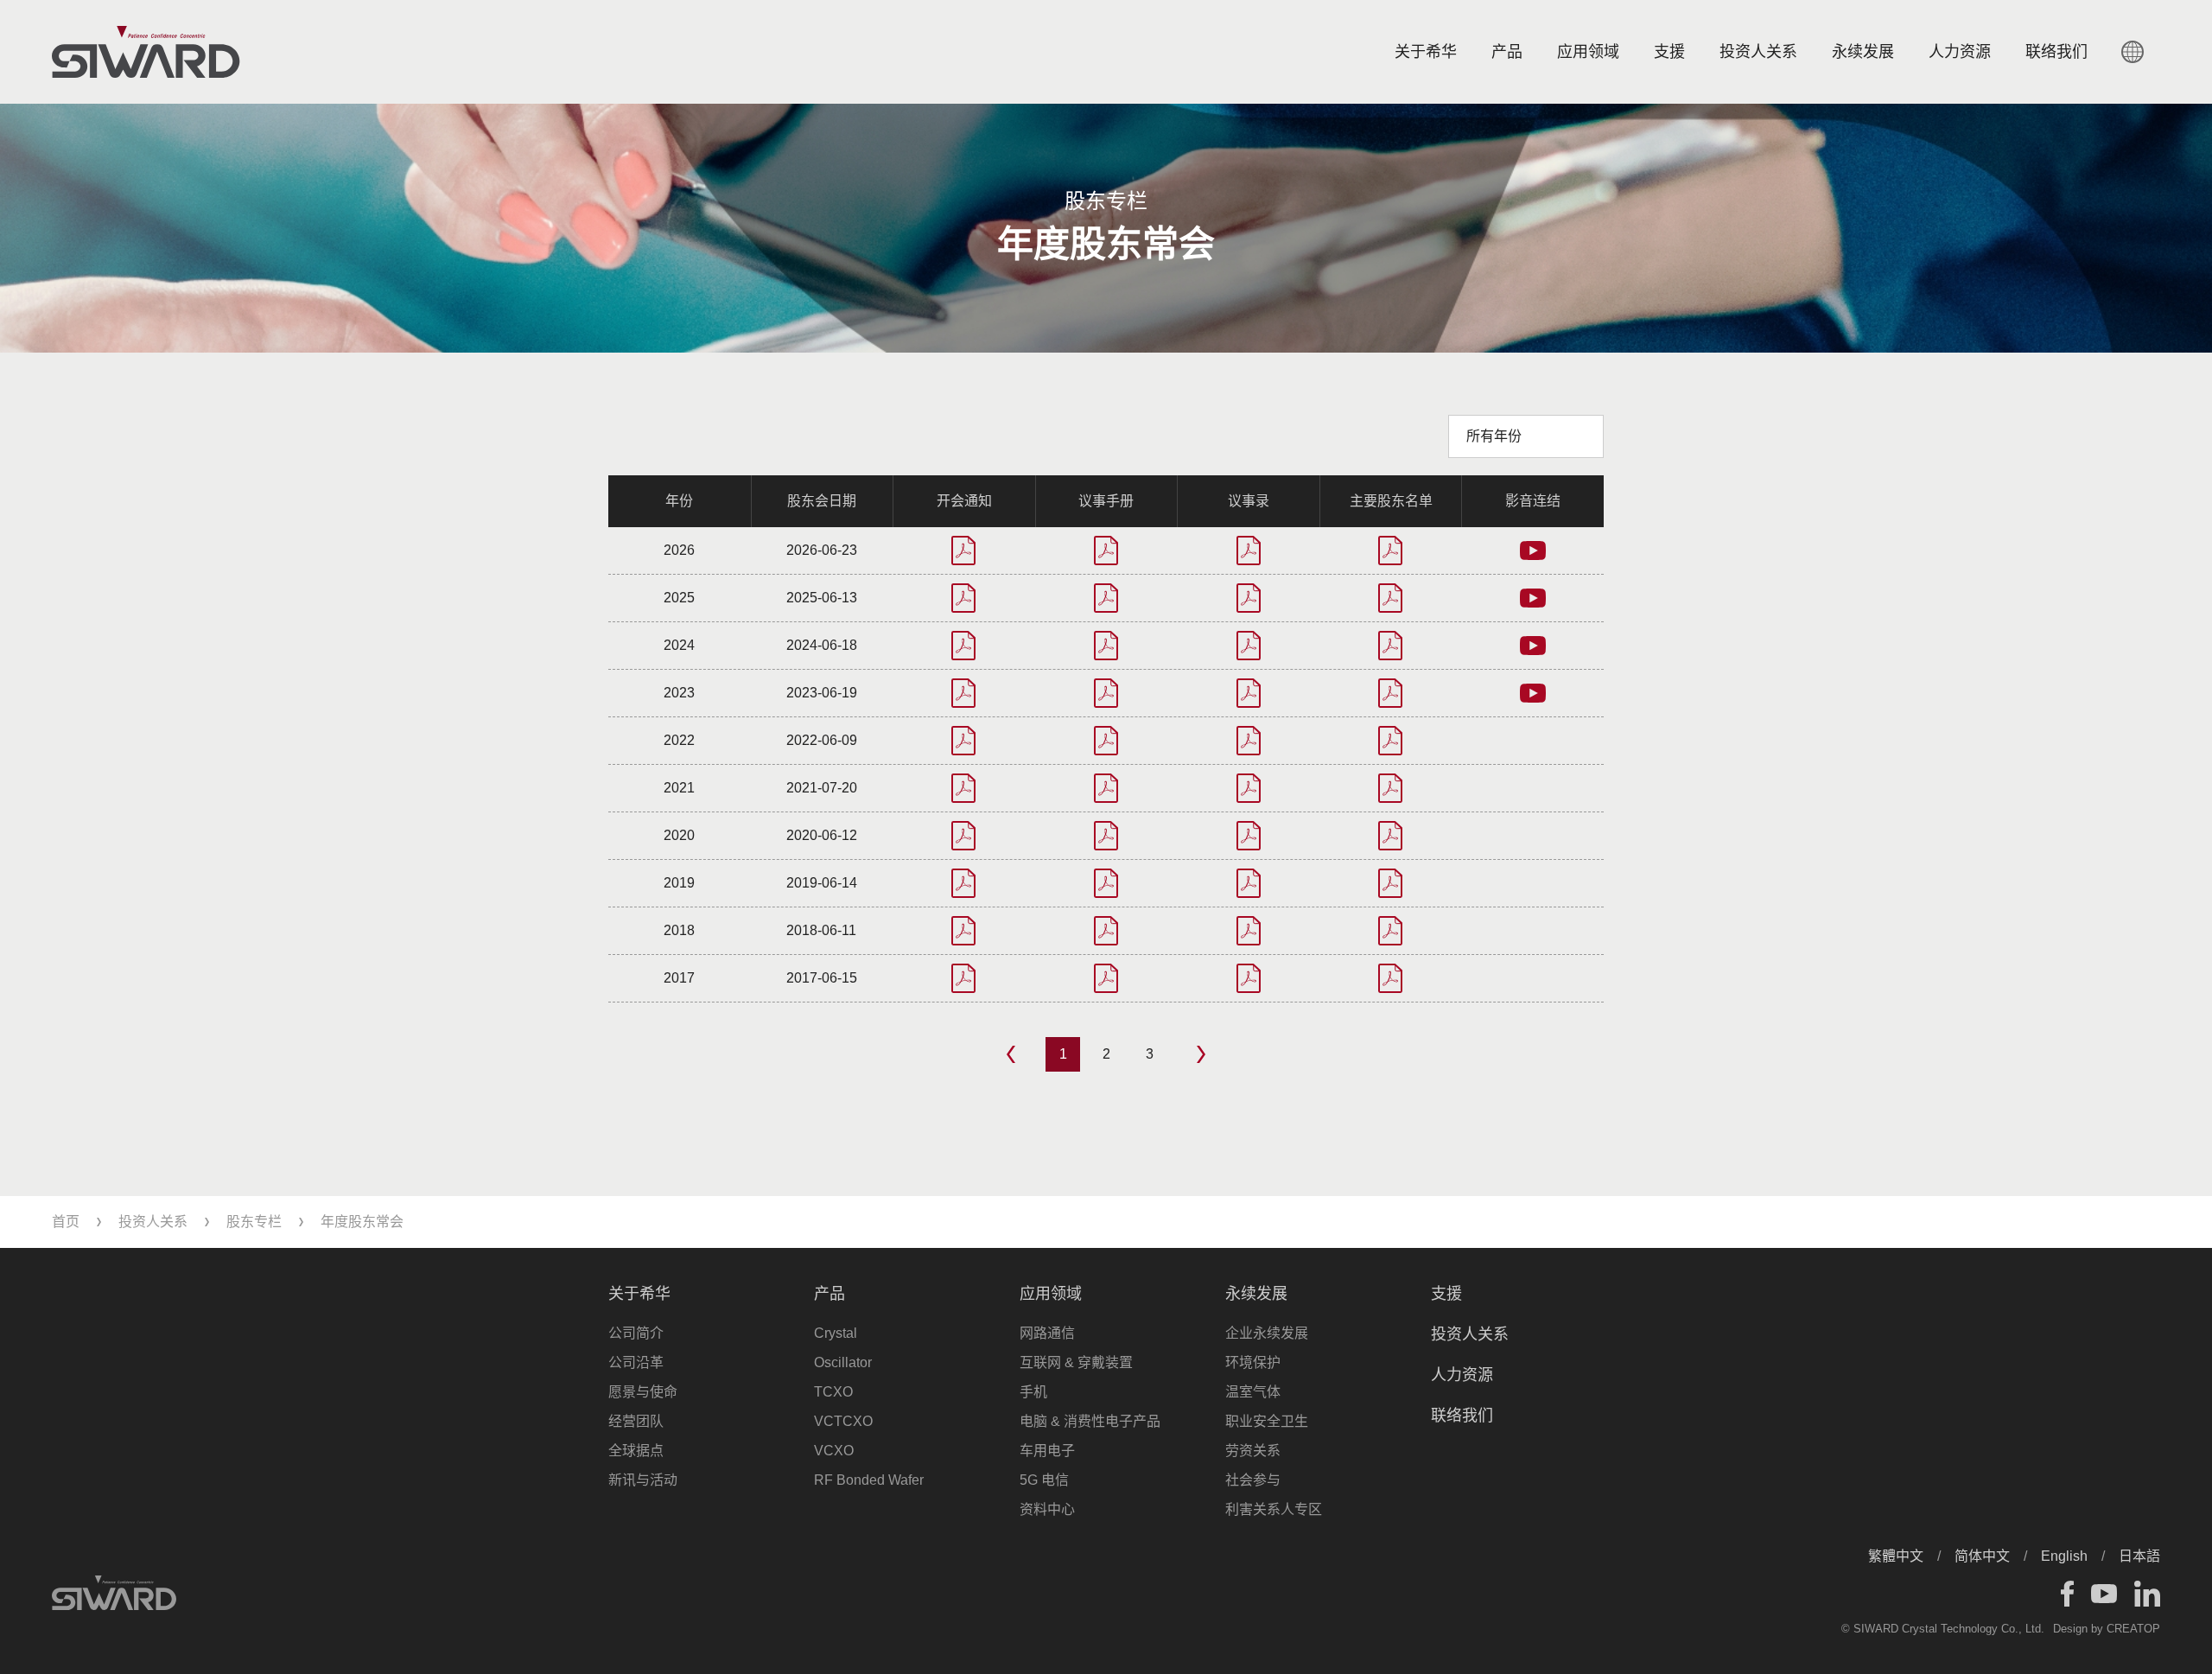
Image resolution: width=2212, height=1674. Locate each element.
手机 (1033, 1392)
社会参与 (1253, 1480)
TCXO (833, 1392)
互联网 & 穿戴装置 (1076, 1362)
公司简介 (636, 1333)
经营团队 (636, 1421)
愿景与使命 (643, 1392)
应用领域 (1588, 52)
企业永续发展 (1267, 1333)
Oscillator (843, 1362)
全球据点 (636, 1451)
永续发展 (1863, 52)
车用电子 (1047, 1451)
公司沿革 (636, 1362)
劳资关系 (1253, 1451)
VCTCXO (843, 1421)
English (2064, 1556)
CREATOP (2133, 1629)
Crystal (836, 1333)
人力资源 (1960, 52)
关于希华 (1426, 52)
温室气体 (1253, 1392)
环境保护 (1253, 1362)
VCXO (834, 1451)
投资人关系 (1758, 52)
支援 (1669, 52)
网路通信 (1047, 1333)
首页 (66, 1222)
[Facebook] (2067, 1594)
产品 (1507, 52)
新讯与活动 (643, 1480)
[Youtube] (2104, 1594)
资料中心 (1047, 1509)
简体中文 (1982, 1556)
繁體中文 (1896, 1556)
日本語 (2139, 1556)
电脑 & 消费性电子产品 (1090, 1421)
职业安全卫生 (1267, 1421)
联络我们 (1462, 1416)
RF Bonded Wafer (869, 1480)
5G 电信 (1044, 1480)
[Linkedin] (2147, 1594)
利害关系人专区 (1274, 1509)
